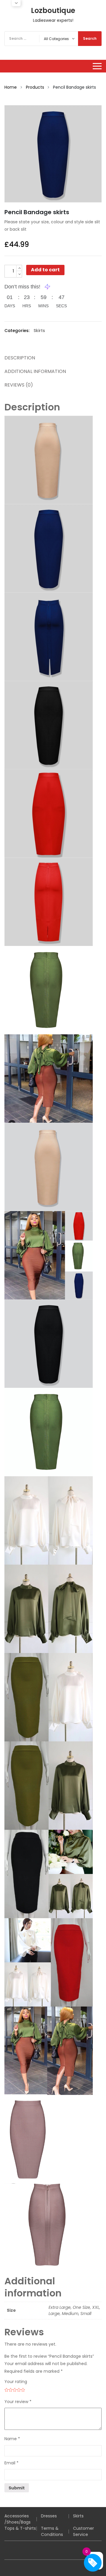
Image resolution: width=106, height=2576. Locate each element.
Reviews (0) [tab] (19, 385)
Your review (18, 2402)
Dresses (49, 2516)
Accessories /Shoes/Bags (18, 2519)
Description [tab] (20, 358)
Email (11, 2463)
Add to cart (45, 270)
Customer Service (83, 2531)
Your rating (16, 2382)
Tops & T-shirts (20, 2528)
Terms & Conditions (52, 2531)
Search (90, 38)
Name (12, 2439)
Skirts (39, 331)
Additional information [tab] (35, 371)
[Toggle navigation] (97, 66)
